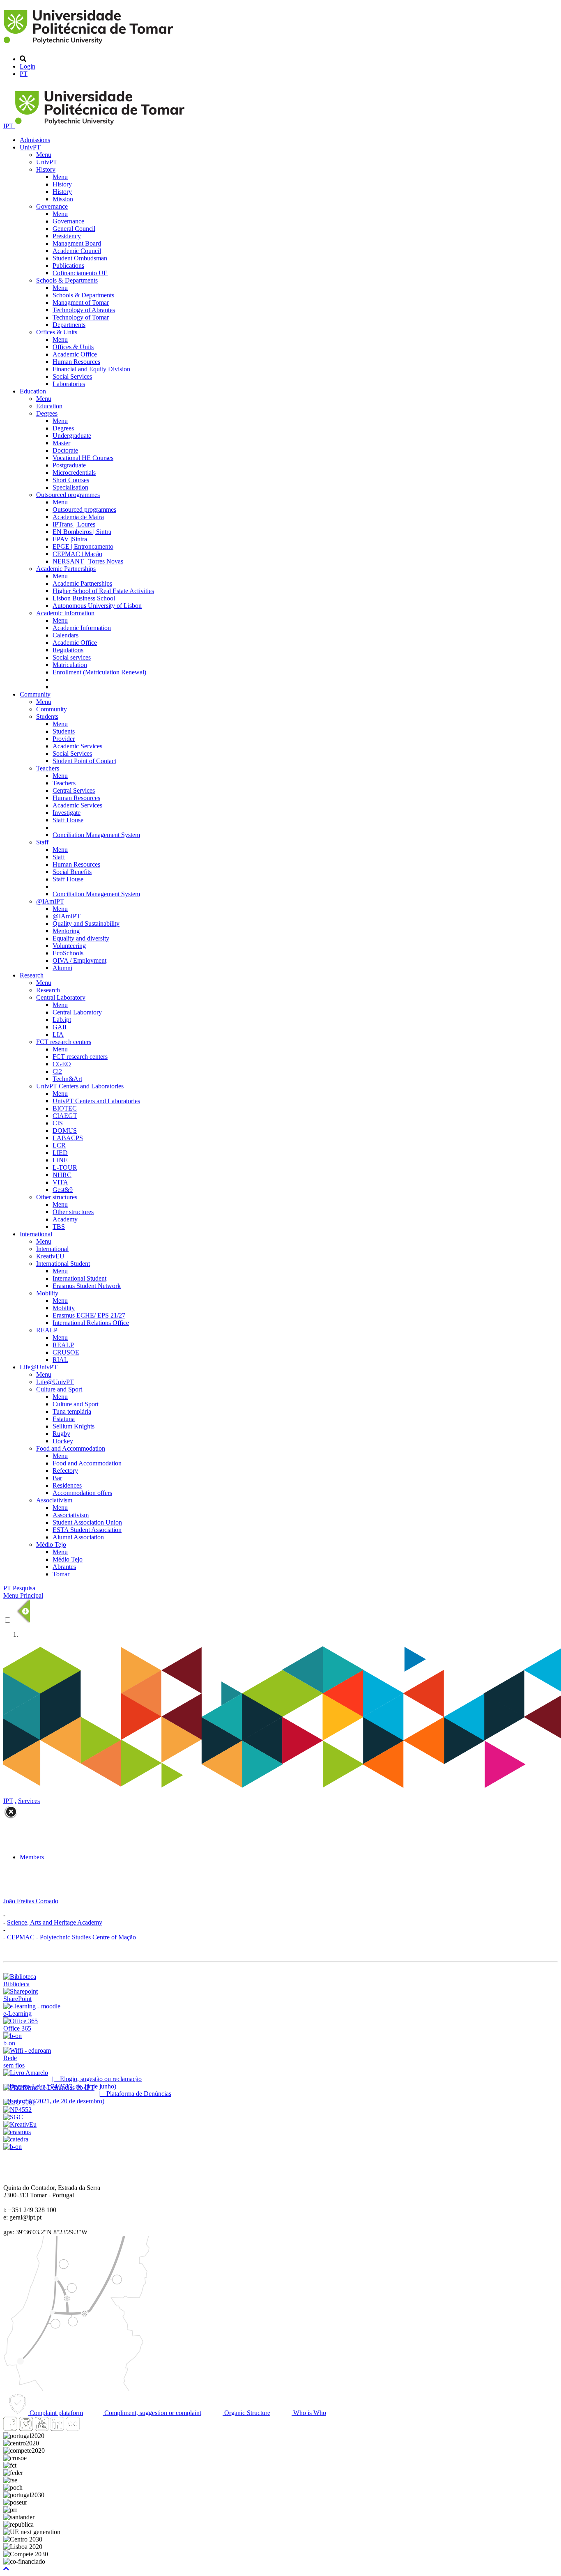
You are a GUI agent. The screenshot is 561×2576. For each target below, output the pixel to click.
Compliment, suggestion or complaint (152, 2413)
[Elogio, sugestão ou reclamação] (26, 2073)
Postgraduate (69, 465)
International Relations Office (91, 1323)
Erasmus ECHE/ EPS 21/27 (89, 1315)
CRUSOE (66, 1352)
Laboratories (69, 384)
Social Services (72, 376)
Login (28, 66)
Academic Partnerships (66, 569)
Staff (42, 842)
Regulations (68, 650)
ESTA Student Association (87, 1530)
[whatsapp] (88, 2428)
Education (33, 391)
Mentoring (66, 931)
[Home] (90, 45)
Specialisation (70, 487)
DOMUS (65, 1130)
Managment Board (77, 243)
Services (29, 1801)
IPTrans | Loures (74, 524)
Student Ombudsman (80, 258)
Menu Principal (23, 1595)
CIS (58, 1123)
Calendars (66, 635)
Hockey (63, 1441)
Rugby (61, 1434)
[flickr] (73, 2428)
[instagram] (26, 2428)
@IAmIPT (50, 901)
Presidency (67, 236)
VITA (60, 1182)
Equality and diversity (81, 938)
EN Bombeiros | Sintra (82, 532)
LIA (58, 1034)
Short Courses (71, 480)
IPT (9, 126)
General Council (74, 229)
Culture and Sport (59, 1389)
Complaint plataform (55, 2413)
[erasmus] (17, 2132)
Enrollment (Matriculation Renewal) (99, 672)
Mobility (47, 1293)
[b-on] (13, 2147)
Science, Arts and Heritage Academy (55, 1922)
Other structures (57, 1197)
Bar (57, 1478)
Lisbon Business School (84, 598)
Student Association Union (87, 1522)
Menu (44, 155)
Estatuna (64, 1419)
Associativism (54, 1500)
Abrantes (64, 1567)
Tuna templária (72, 1411)
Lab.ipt (62, 1020)
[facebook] (10, 2428)
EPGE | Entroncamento (83, 546)
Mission (63, 199)
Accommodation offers (82, 1493)
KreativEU (50, 1256)
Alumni (62, 968)
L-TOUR (65, 1167)
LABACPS (68, 1138)
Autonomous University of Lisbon (97, 606)
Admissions (35, 140)
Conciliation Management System (96, 835)
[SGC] (13, 2117)
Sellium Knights (74, 1426)
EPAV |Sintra (70, 539)
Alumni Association (78, 1537)
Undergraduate (72, 436)
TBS (59, 1227)
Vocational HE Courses (83, 458)
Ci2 (57, 1071)
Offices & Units (57, 332)
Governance (52, 206)
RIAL (60, 1360)
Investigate (67, 813)
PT (24, 74)
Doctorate (65, 450)
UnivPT (30, 147)
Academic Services (77, 746)
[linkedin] (57, 2428)
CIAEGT (65, 1116)
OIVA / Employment (79, 960)
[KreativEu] (20, 2124)
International (36, 1234)
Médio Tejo (51, 1544)
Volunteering (69, 946)
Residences (67, 1485)
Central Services (74, 790)
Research (32, 975)
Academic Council (77, 251)
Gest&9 (63, 1190)
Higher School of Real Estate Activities (103, 591)
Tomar (61, 1574)
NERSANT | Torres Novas (88, 561)
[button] (6, 2569)
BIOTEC (65, 1108)
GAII (60, 1027)
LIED (60, 1153)
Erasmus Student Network (87, 1286)
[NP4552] (17, 2110)
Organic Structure (246, 2413)
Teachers (48, 768)
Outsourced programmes (68, 495)
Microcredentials (74, 473)
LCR (59, 1145)
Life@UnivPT (39, 1367)
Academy (65, 1219)
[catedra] (16, 2139)
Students (47, 716)
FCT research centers (64, 1042)
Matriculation (70, 665)
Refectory (65, 1471)
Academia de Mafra (78, 517)
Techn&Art (67, 1079)
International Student (63, 1264)
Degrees (47, 413)
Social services (72, 657)
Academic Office (75, 354)
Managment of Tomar (81, 302)
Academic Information (65, 613)
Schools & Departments (67, 280)
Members (32, 1857)
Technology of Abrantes (84, 310)
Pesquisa (24, 1588)
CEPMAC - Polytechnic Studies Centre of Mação (71, 1937)
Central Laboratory (61, 997)
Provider (64, 739)
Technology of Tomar (81, 317)
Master (61, 443)
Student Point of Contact (84, 761)
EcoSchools (68, 953)
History (46, 169)
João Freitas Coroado (31, 1901)
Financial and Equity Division (91, 369)
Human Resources (76, 362)
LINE (60, 1160)
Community (35, 694)
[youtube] (41, 2428)
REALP (47, 1330)
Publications (68, 266)
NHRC (62, 1175)
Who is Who (309, 2413)
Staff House (68, 820)
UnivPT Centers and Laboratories (80, 1086)
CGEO (62, 1064)
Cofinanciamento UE (80, 273)
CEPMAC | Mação (77, 554)
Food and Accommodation (71, 1448)
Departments (69, 325)
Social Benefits (72, 872)
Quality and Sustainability (86, 923)
